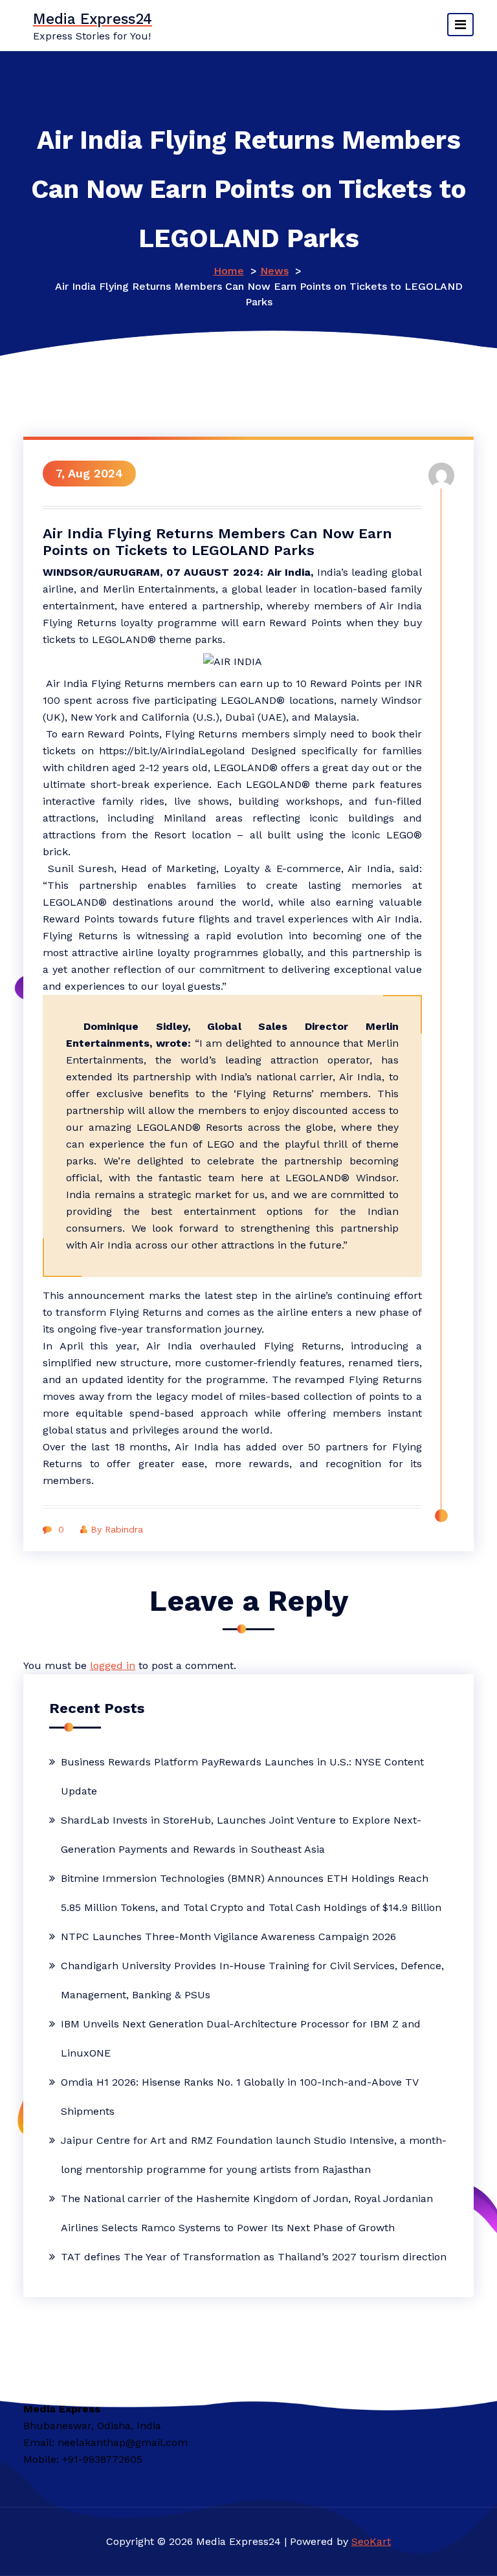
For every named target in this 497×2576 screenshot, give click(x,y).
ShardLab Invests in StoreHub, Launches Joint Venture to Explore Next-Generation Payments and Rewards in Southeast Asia (241, 1835)
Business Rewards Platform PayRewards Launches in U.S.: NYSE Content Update (242, 1776)
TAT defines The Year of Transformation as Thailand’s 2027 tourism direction (254, 2257)
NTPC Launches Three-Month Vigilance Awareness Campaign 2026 (228, 1937)
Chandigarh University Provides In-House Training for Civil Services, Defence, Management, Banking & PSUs (252, 1980)
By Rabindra (117, 1529)
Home (229, 271)
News (274, 271)
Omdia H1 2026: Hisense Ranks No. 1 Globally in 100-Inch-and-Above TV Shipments (239, 2097)
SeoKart (371, 2541)
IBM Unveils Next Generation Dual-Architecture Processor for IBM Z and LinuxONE (241, 2038)
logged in (113, 1665)
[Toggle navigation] (460, 25)
